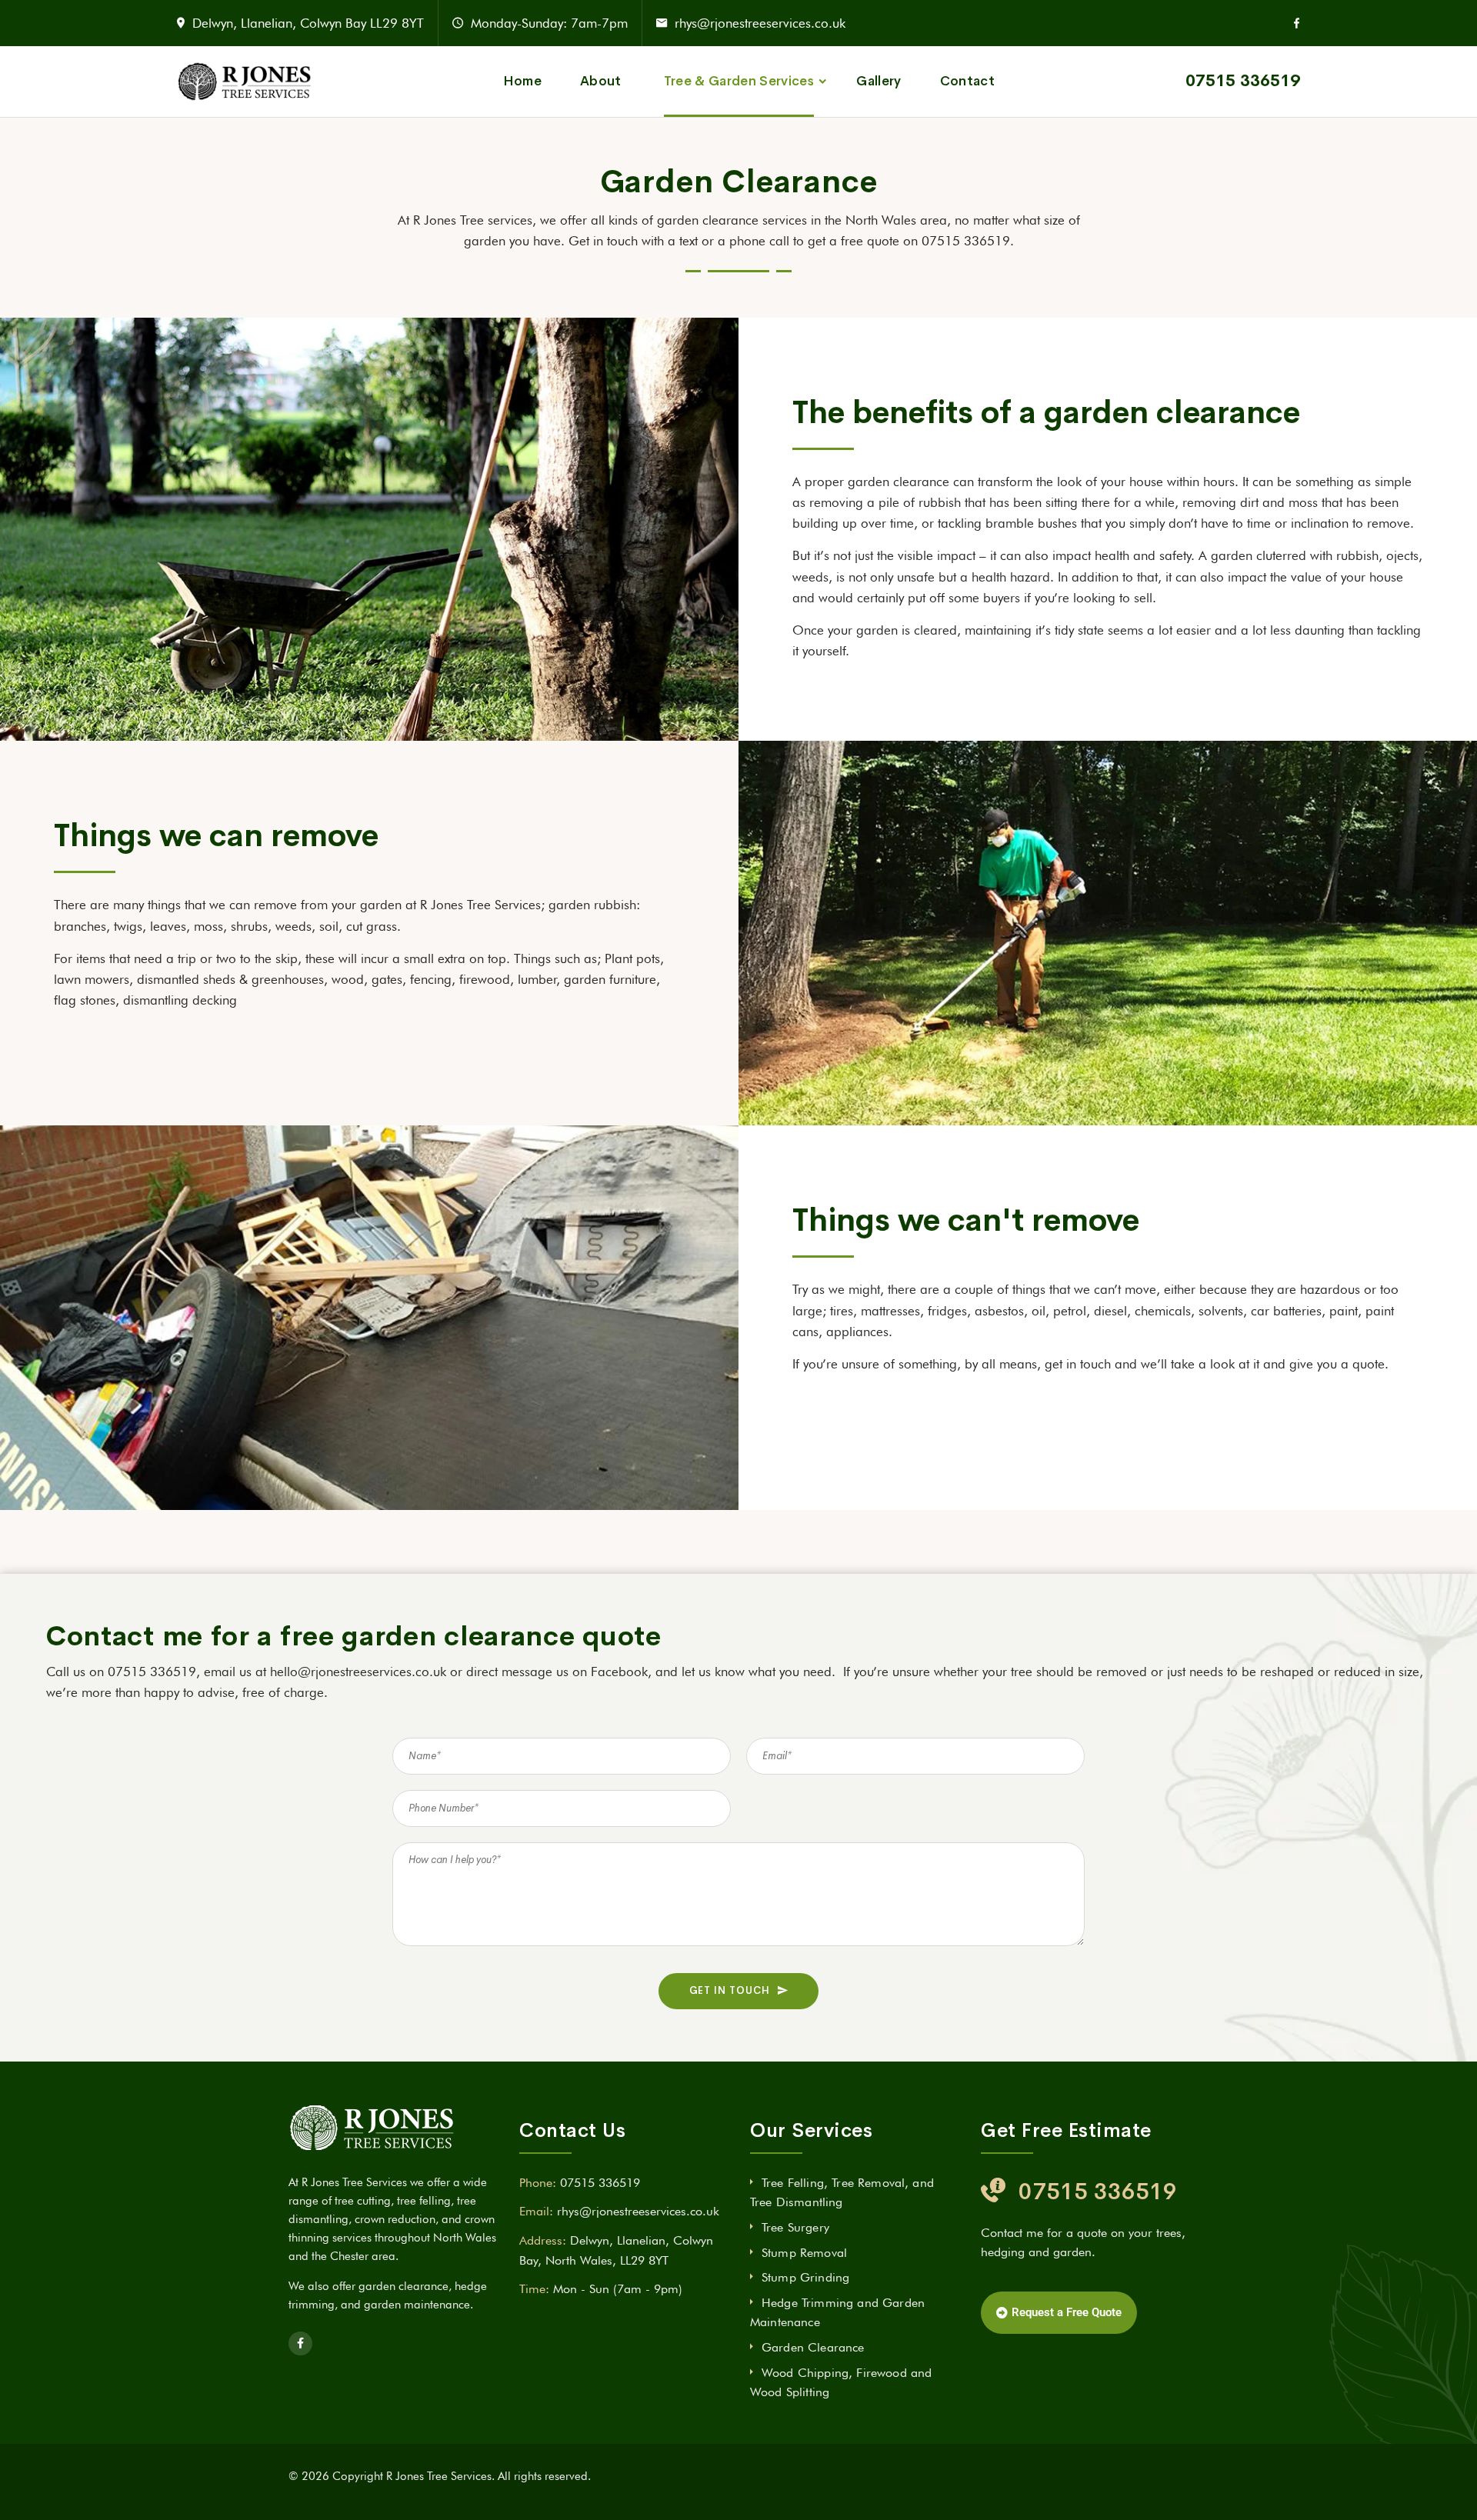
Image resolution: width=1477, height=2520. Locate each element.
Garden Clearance (813, 2347)
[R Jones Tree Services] (245, 81)
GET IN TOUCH (730, 1990)
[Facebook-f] (300, 2343)
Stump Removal (804, 2253)
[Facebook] (1297, 23)
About (601, 81)
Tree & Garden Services (739, 81)
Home (522, 81)
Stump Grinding (805, 2277)
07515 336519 (1243, 81)
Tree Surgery (795, 2227)
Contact (967, 81)
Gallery (879, 81)
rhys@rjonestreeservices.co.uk (760, 23)
